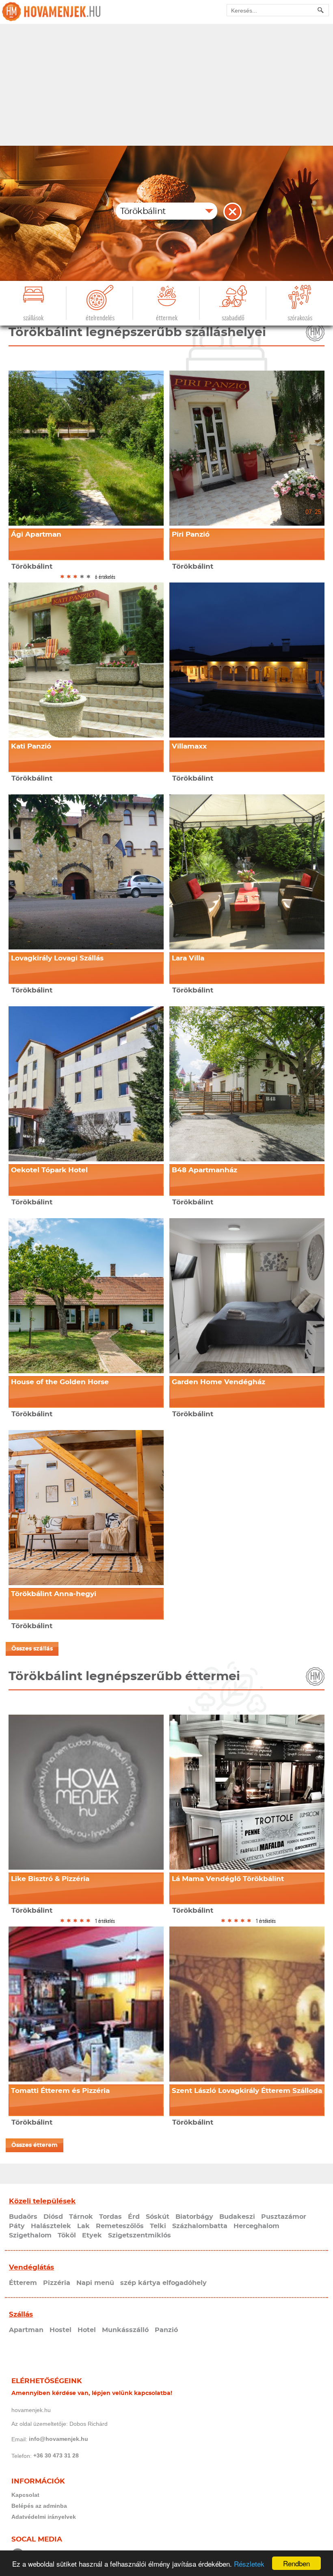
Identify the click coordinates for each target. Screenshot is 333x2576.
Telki (158, 2226)
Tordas (110, 2217)
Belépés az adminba (39, 2506)
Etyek (92, 2235)
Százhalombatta (200, 2226)
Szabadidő (233, 318)
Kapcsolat (25, 2495)
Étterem (23, 2283)
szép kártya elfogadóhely (163, 2283)
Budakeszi (237, 2217)
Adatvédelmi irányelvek (44, 2517)
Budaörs (23, 2217)
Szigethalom (30, 2235)
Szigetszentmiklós (139, 2235)
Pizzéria (57, 2283)
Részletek (249, 2564)
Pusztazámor (284, 2217)
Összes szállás (32, 1649)
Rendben (296, 2563)
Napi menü (95, 2283)
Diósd (53, 2217)
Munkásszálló (125, 2330)
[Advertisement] (166, 85)
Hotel (87, 2330)
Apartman (26, 2330)
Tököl (67, 2235)
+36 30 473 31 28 (56, 2455)
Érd (134, 2217)
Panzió (166, 2330)
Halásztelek (51, 2226)
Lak (83, 2226)
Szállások (33, 318)
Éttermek (167, 318)
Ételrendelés (100, 318)
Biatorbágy (194, 2217)
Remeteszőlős (120, 2226)
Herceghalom (256, 2226)
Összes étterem (35, 2145)
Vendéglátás (31, 2267)
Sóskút (158, 2217)
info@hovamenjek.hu (58, 2439)
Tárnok (81, 2217)
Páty (17, 2226)
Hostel (61, 2330)
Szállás (21, 2314)
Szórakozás (300, 318)
